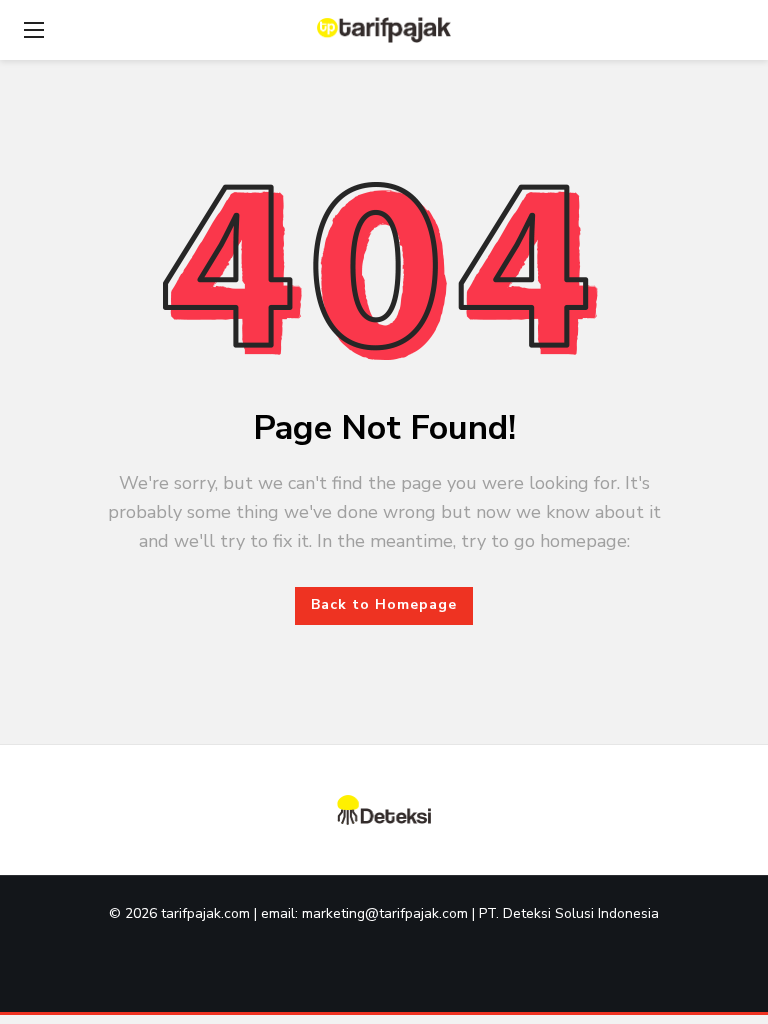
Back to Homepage (384, 604)
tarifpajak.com (207, 913)
